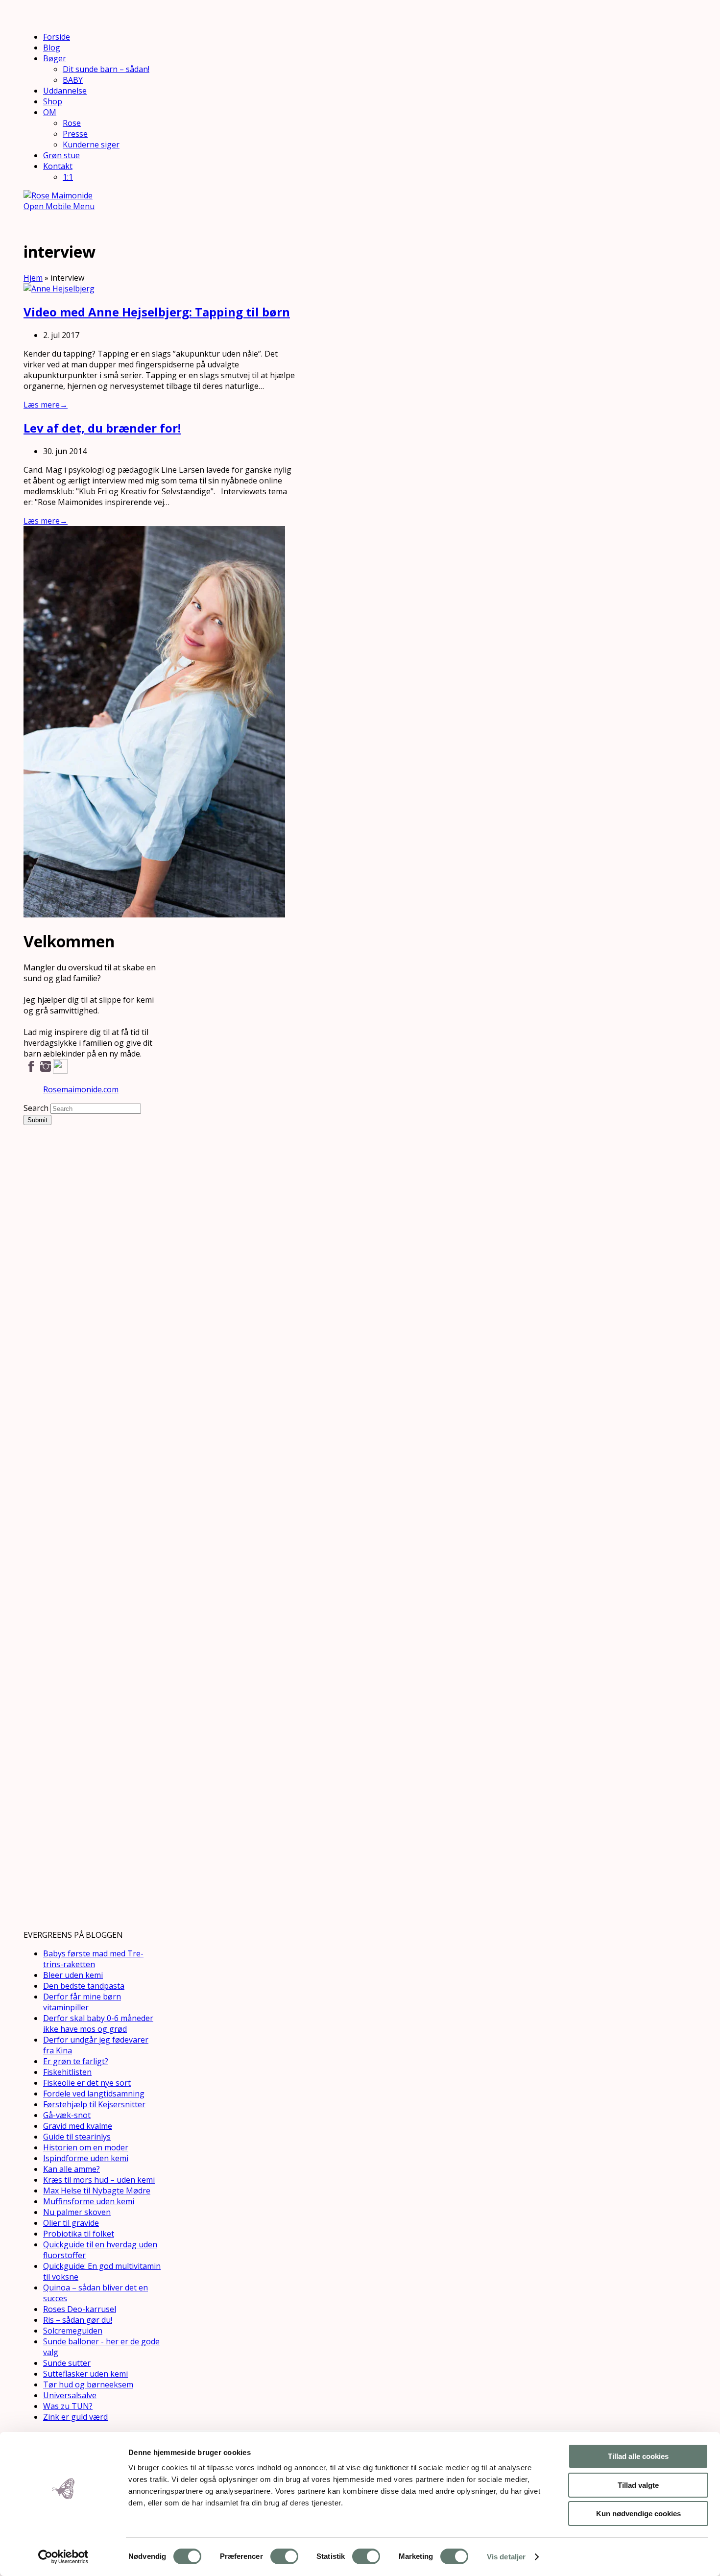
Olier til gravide (71, 2223)
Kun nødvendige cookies (638, 2514)
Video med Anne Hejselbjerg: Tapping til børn (157, 312)
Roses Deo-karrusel (80, 2309)
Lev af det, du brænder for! (102, 428)
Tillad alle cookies (638, 2456)
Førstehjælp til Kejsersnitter (94, 2104)
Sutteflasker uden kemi (85, 2374)
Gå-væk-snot (67, 2115)
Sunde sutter (67, 2363)
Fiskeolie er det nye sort (87, 2083)
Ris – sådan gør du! (78, 2320)
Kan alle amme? (72, 2169)
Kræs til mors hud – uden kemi (99, 2180)
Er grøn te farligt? (76, 2061)
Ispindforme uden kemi (86, 2158)
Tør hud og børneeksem (88, 2384)
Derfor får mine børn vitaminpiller (82, 2002)
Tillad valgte (638, 2485)
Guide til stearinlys (77, 2137)
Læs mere (46, 405)
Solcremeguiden (73, 2331)
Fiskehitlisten (67, 2072)
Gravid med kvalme (78, 2126)
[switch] (284, 2556)
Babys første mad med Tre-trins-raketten (93, 1959)
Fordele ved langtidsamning (94, 2094)
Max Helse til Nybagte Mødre (97, 2191)
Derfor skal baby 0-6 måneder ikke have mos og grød (98, 2023)
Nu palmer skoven (77, 2212)
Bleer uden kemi (73, 1975)
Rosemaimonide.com (81, 1089)
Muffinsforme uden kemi (89, 2201)
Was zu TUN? (68, 2406)
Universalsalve (70, 2395)
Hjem (33, 278)
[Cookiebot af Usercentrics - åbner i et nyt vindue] (63, 2557)
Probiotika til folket (79, 2234)
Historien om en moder (86, 2147)
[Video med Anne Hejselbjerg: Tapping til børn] (59, 289)
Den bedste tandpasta (84, 1986)
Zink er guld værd (75, 2417)
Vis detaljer (506, 2557)
